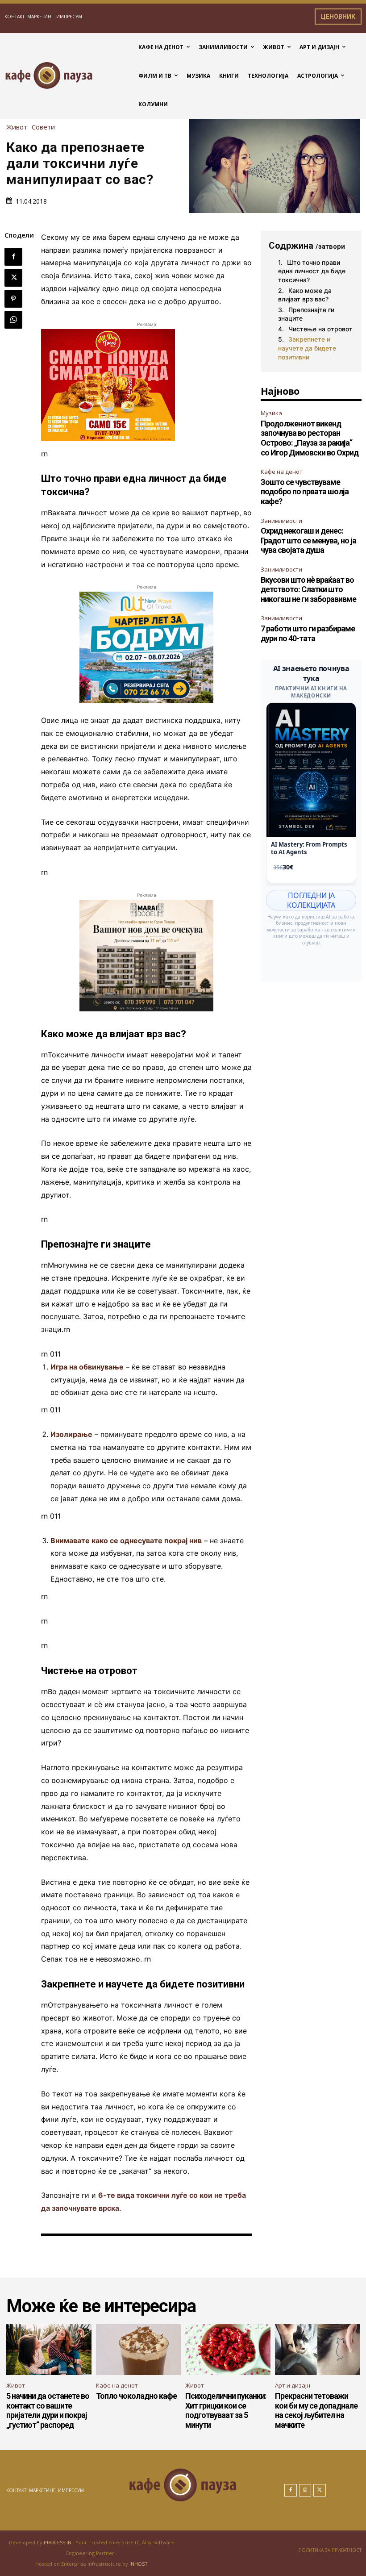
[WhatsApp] (13, 320)
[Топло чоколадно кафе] (139, 2350)
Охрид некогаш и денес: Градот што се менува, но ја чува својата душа (308, 540)
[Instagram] (305, 2490)
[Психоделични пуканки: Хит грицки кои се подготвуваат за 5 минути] (228, 2350)
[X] (13, 278)
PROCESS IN (58, 2542)
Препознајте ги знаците (306, 314)
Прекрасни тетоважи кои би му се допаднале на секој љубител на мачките (316, 2410)
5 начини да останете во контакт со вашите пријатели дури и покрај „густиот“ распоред (48, 2410)
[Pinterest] (13, 299)
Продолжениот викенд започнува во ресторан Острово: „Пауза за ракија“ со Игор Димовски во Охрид (310, 438)
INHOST (139, 2564)
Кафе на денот (282, 472)
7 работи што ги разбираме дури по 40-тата (308, 633)
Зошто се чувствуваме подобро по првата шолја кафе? (305, 492)
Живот (17, 127)
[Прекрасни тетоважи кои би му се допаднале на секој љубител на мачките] (318, 2350)
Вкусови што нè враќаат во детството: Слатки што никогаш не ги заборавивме (308, 589)
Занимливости (281, 521)
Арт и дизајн (293, 2385)
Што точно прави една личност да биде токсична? (312, 271)
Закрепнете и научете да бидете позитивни (307, 348)
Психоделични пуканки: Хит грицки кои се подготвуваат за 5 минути (226, 2410)
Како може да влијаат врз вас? (305, 295)
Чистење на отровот (320, 329)
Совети (43, 127)
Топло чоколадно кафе (136, 2396)
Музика (271, 413)
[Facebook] (13, 257)
